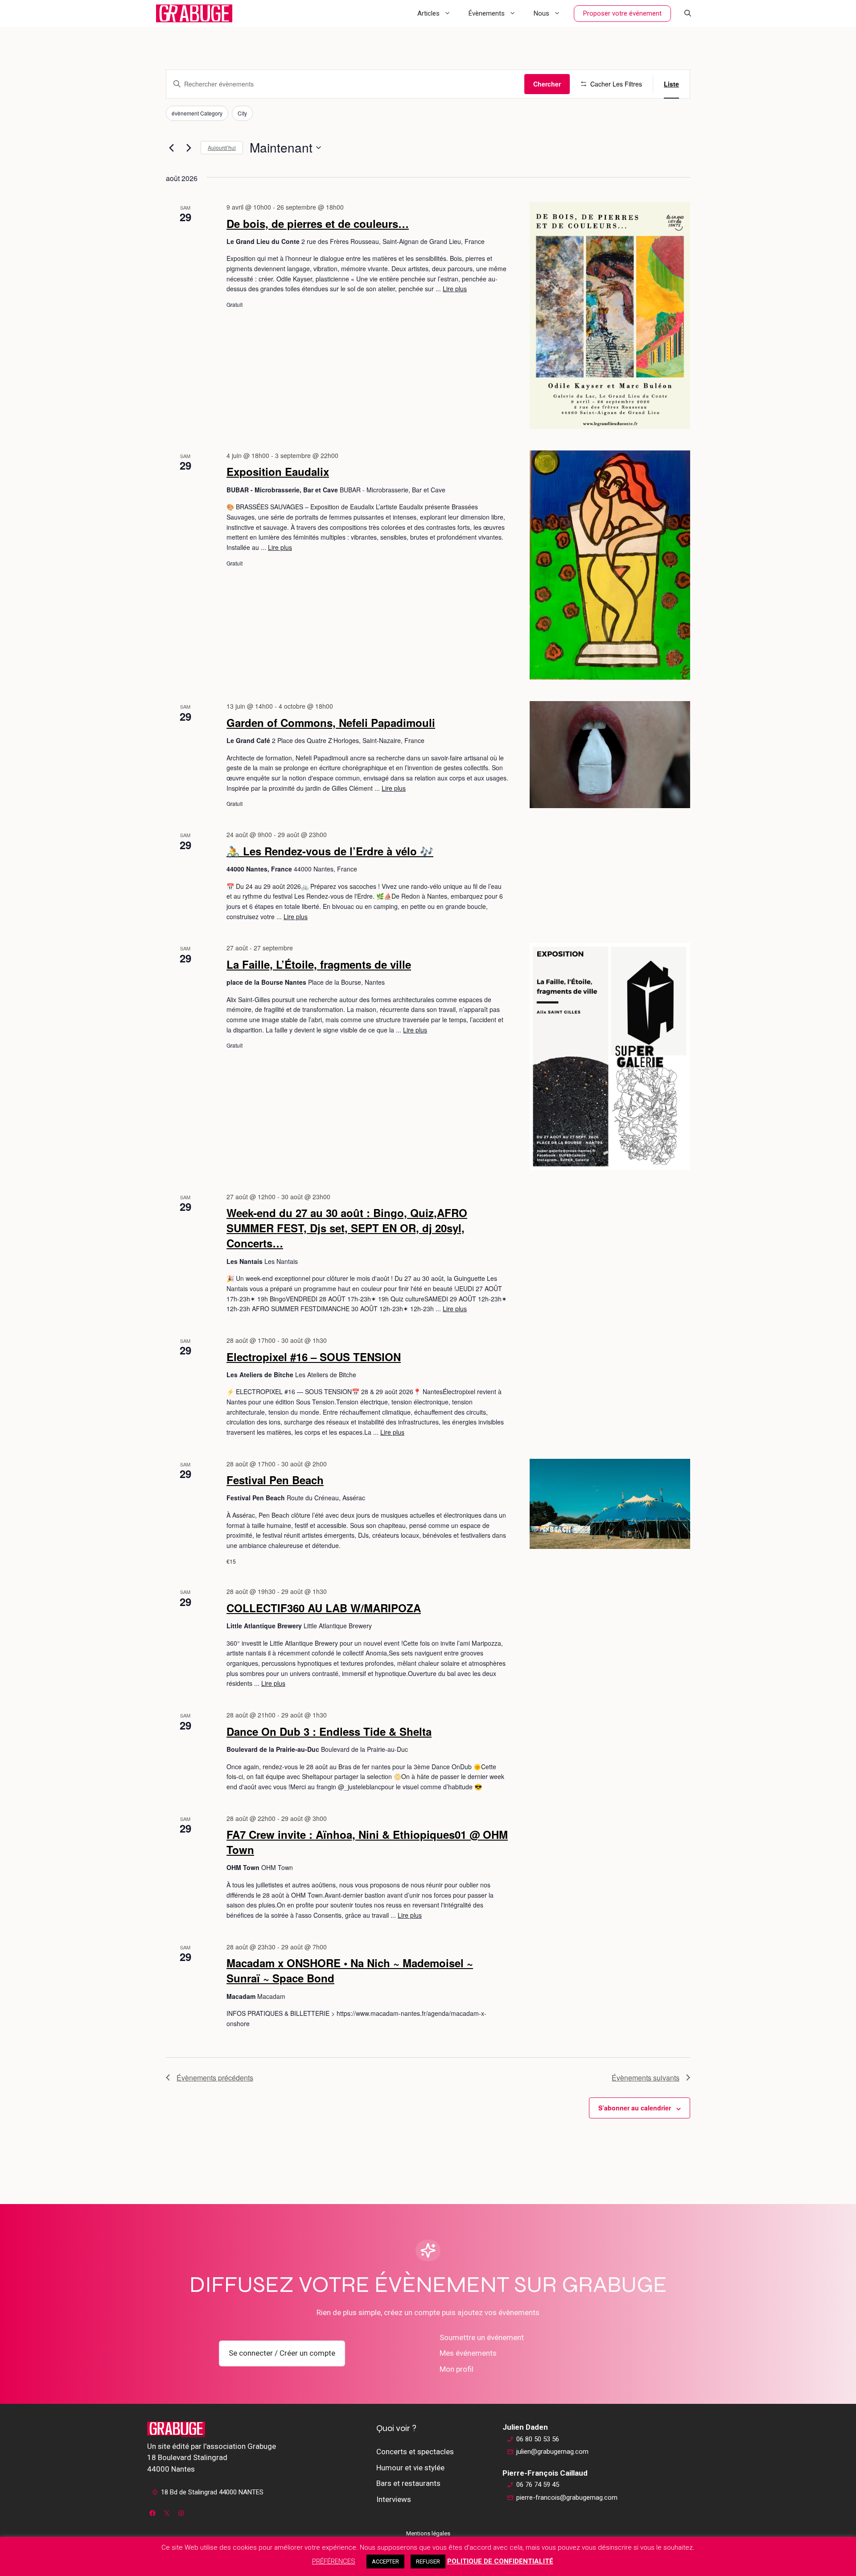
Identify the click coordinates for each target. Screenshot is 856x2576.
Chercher (547, 84)
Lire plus (455, 289)
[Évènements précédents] (171, 148)
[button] (688, 13)
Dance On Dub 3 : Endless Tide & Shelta (329, 1731)
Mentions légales (428, 2533)
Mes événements (468, 2353)
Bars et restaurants (408, 2483)
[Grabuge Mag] (194, 13)
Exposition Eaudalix (278, 471)
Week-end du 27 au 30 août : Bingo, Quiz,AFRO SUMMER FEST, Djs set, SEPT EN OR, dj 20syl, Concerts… (347, 1228)
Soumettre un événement (482, 2337)
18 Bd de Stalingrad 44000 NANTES (212, 2492)
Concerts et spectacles (415, 2452)
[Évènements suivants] (189, 148)
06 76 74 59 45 (538, 2485)
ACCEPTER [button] (385, 2562)
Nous (541, 13)
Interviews (394, 2499)
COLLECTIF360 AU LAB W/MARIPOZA (324, 1608)
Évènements (487, 13)
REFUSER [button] (428, 2562)
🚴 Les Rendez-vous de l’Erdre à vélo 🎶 (330, 851)
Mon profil (457, 2369)
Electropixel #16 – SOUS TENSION (314, 1357)
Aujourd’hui (222, 147)
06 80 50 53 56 (538, 2439)
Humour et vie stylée (410, 2468)
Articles (428, 13)
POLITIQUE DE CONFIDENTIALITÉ (500, 2561)
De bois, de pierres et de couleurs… (318, 223)
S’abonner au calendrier (635, 2108)
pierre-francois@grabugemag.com (567, 2498)
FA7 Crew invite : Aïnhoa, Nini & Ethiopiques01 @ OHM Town (367, 1842)
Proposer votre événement (622, 13)
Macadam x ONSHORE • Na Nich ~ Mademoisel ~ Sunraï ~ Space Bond (350, 1970)
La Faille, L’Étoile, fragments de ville (319, 964)
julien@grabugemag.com (552, 2452)
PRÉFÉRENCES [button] (334, 2561)
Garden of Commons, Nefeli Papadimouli (331, 722)
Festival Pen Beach (275, 1480)
